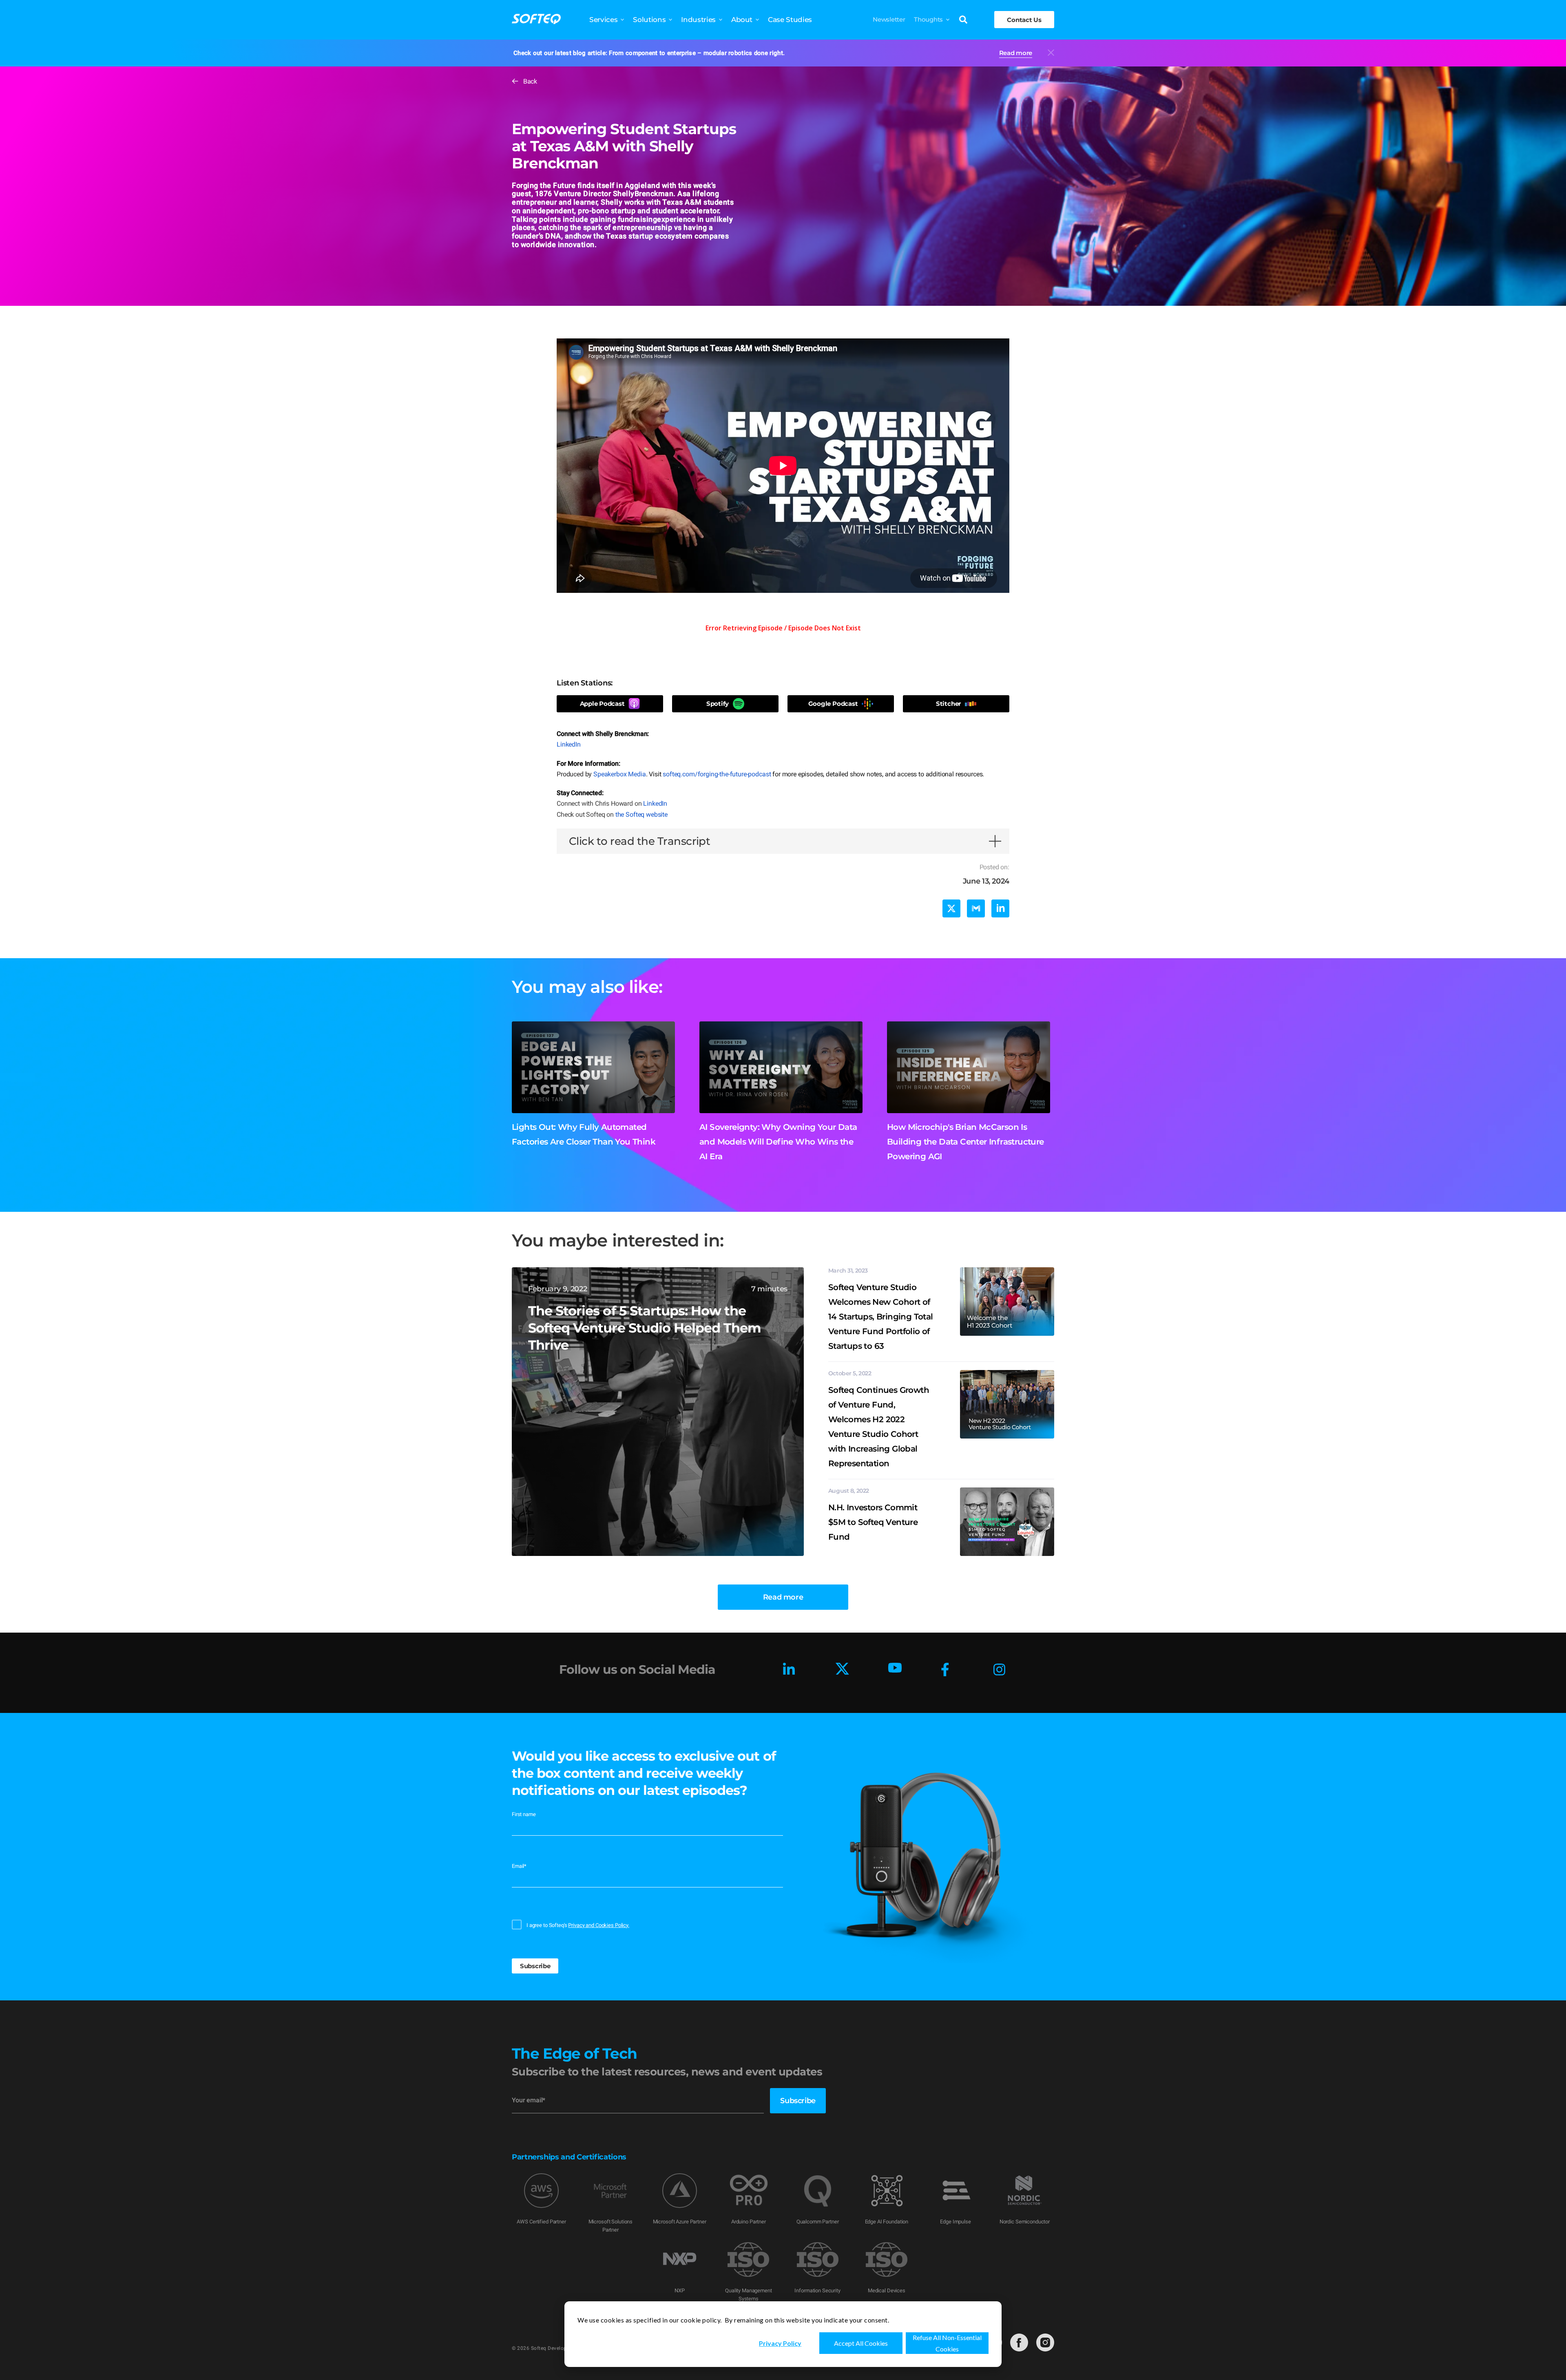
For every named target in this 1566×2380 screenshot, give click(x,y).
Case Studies (790, 20)
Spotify (718, 704)
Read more (1016, 53)
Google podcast (833, 704)
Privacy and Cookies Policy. (599, 1925)
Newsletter (889, 19)
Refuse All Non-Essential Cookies (947, 2343)
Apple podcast (602, 704)
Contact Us (1024, 20)
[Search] (963, 20)
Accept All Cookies (861, 2343)
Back (530, 81)
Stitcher (948, 704)
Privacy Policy (780, 2343)
